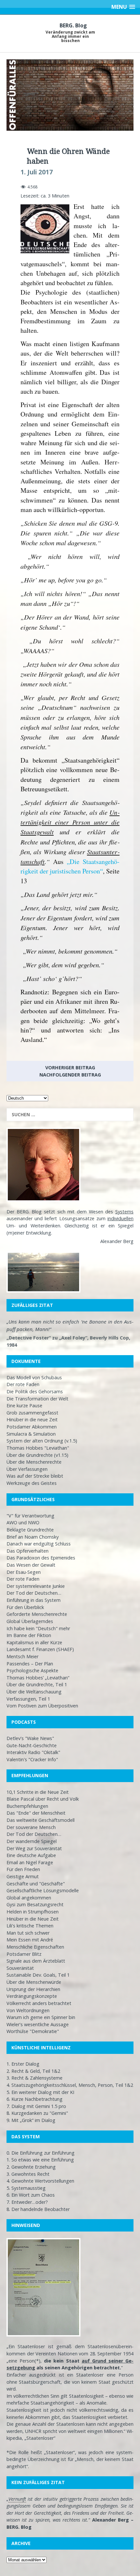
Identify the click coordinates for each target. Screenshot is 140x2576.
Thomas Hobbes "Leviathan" (38, 1448)
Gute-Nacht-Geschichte (32, 1745)
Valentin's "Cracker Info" (32, 1759)
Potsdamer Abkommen (32, 1427)
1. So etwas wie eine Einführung (40, 2160)
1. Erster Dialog (23, 2064)
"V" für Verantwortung (30, 1516)
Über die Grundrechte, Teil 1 (37, 1684)
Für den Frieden (23, 1869)
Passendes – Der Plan (30, 1664)
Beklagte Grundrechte (30, 1530)
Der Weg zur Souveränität (34, 1848)
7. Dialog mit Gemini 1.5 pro (36, 2106)
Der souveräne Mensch (31, 1827)
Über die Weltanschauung (34, 1692)
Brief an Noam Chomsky (33, 1537)
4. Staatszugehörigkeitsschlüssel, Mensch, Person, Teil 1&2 (70, 2085)
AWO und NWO (23, 1522)
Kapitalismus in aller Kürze (34, 1642)
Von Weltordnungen (28, 2010)
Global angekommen (29, 1898)
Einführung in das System (34, 1600)
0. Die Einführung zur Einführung (41, 2153)
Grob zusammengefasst (32, 1413)
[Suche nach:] (70, 1115)
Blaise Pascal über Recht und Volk (43, 1799)
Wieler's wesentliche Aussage (38, 2024)
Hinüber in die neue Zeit (32, 1420)
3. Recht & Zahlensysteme (35, 2078)
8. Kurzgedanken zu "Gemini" (37, 2113)
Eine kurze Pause (24, 1405)
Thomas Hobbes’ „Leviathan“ (38, 1678)
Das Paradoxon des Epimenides (41, 1558)
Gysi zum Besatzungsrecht (35, 1904)
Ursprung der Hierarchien (33, 1989)
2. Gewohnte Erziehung (31, 2167)
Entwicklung (38, 1233)
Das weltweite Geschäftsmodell (41, 1820)
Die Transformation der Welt (37, 1399)
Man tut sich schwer (28, 1933)
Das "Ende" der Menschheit (36, 1813)
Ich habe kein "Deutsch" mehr (38, 1628)
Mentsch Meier (22, 1656)
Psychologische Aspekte (32, 1670)
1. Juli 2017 (37, 172)
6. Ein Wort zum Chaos (31, 2195)
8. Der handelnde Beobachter (38, 2209)
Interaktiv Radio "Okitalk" (33, 1752)
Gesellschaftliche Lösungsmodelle (43, 1890)
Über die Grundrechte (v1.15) (37, 1455)
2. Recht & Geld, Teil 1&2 (33, 2071)
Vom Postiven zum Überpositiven (42, 1706)
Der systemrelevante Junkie (36, 1586)
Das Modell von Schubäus (34, 1377)
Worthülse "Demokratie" (33, 2031)
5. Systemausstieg (26, 2188)
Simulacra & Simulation (31, 1434)
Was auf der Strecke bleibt (35, 1476)
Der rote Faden (23, 1384)
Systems (124, 1212)
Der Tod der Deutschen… (34, 1593)
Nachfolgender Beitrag (70, 1075)
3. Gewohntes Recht (28, 2174)
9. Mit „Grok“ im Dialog (31, 2120)
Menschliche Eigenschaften (35, 1947)
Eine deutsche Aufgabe (31, 1855)
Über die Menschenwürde (34, 1982)
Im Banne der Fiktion (29, 1635)
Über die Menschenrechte (34, 1462)
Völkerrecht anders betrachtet (39, 2003)
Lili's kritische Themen (30, 1926)
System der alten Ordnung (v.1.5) (42, 1441)
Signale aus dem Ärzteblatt (36, 1961)
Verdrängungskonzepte (32, 1996)
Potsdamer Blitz (24, 1954)
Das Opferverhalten (28, 1551)
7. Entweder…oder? (27, 2202)
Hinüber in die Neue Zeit (33, 1919)
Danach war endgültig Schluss (39, 1544)
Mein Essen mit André (30, 1940)
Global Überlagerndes (30, 1621)
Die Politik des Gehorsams (35, 1391)
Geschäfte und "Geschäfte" (36, 1884)
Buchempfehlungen (27, 1806)
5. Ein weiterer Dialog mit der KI (40, 2092)
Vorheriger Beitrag (70, 1068)
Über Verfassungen (27, 1469)
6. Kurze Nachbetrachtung (35, 2099)
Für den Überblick (25, 1607)
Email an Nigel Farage (30, 1862)
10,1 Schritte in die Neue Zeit (38, 1792)
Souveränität (20, 1968)
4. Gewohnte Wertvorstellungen (40, 2181)
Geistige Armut (23, 1876)
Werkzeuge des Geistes (32, 1483)
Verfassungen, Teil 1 (28, 1699)
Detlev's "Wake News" (30, 1738)
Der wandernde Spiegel (32, 1841)
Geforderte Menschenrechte (37, 1614)
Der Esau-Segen (24, 1572)
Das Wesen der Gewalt (31, 1565)
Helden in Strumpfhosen (33, 1912)
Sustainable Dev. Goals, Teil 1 (38, 1975)
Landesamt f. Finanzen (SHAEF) (40, 1649)
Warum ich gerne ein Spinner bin (41, 2017)
